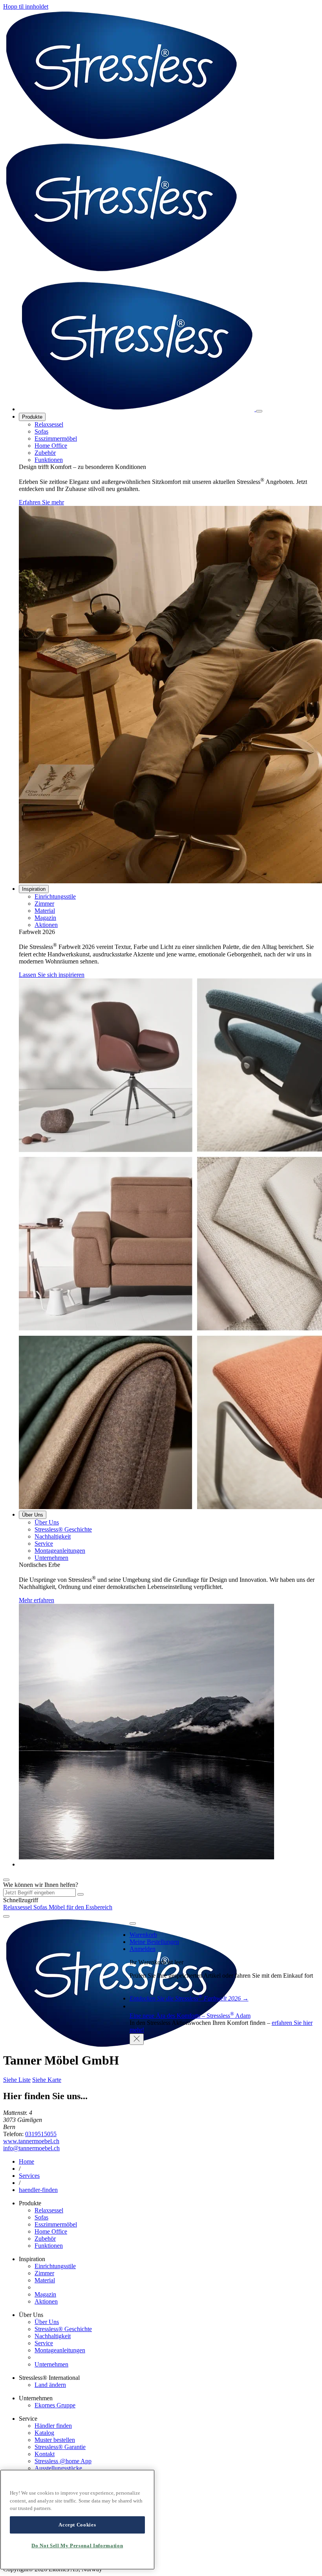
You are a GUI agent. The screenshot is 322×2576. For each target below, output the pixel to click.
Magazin (45, 918)
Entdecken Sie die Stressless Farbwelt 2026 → (189, 1998)
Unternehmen (51, 1558)
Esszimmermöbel (56, 439)
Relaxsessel (49, 424)
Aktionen (46, 925)
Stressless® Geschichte (63, 1529)
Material (45, 911)
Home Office (51, 446)
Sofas (41, 431)
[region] (77, 2520)
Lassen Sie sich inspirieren (52, 975)
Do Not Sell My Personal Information (77, 2546)
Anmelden (143, 1949)
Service (44, 1544)
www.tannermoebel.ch (31, 2141)
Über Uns (33, 1515)
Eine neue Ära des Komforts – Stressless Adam (190, 2016)
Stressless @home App (63, 2461)
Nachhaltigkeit (53, 1536)
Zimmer (44, 904)
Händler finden (53, 2426)
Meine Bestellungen (154, 1942)
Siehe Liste (17, 2080)
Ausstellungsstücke (58, 2468)
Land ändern (50, 2385)
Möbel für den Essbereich (80, 1907)
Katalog (44, 2433)
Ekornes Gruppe (55, 2405)
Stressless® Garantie (60, 2447)
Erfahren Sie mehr (41, 502)
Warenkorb (143, 1935)
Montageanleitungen (60, 1551)
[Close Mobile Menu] (259, 411)
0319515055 (41, 2134)
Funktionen (49, 460)
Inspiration (34, 889)
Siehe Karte (47, 2080)
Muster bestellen (55, 2440)
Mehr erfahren (37, 1600)
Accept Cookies (77, 2525)
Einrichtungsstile (55, 896)
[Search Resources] (80, 1894)
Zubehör (45, 453)
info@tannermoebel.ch (31, 2148)
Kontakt (45, 2454)
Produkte (32, 417)
